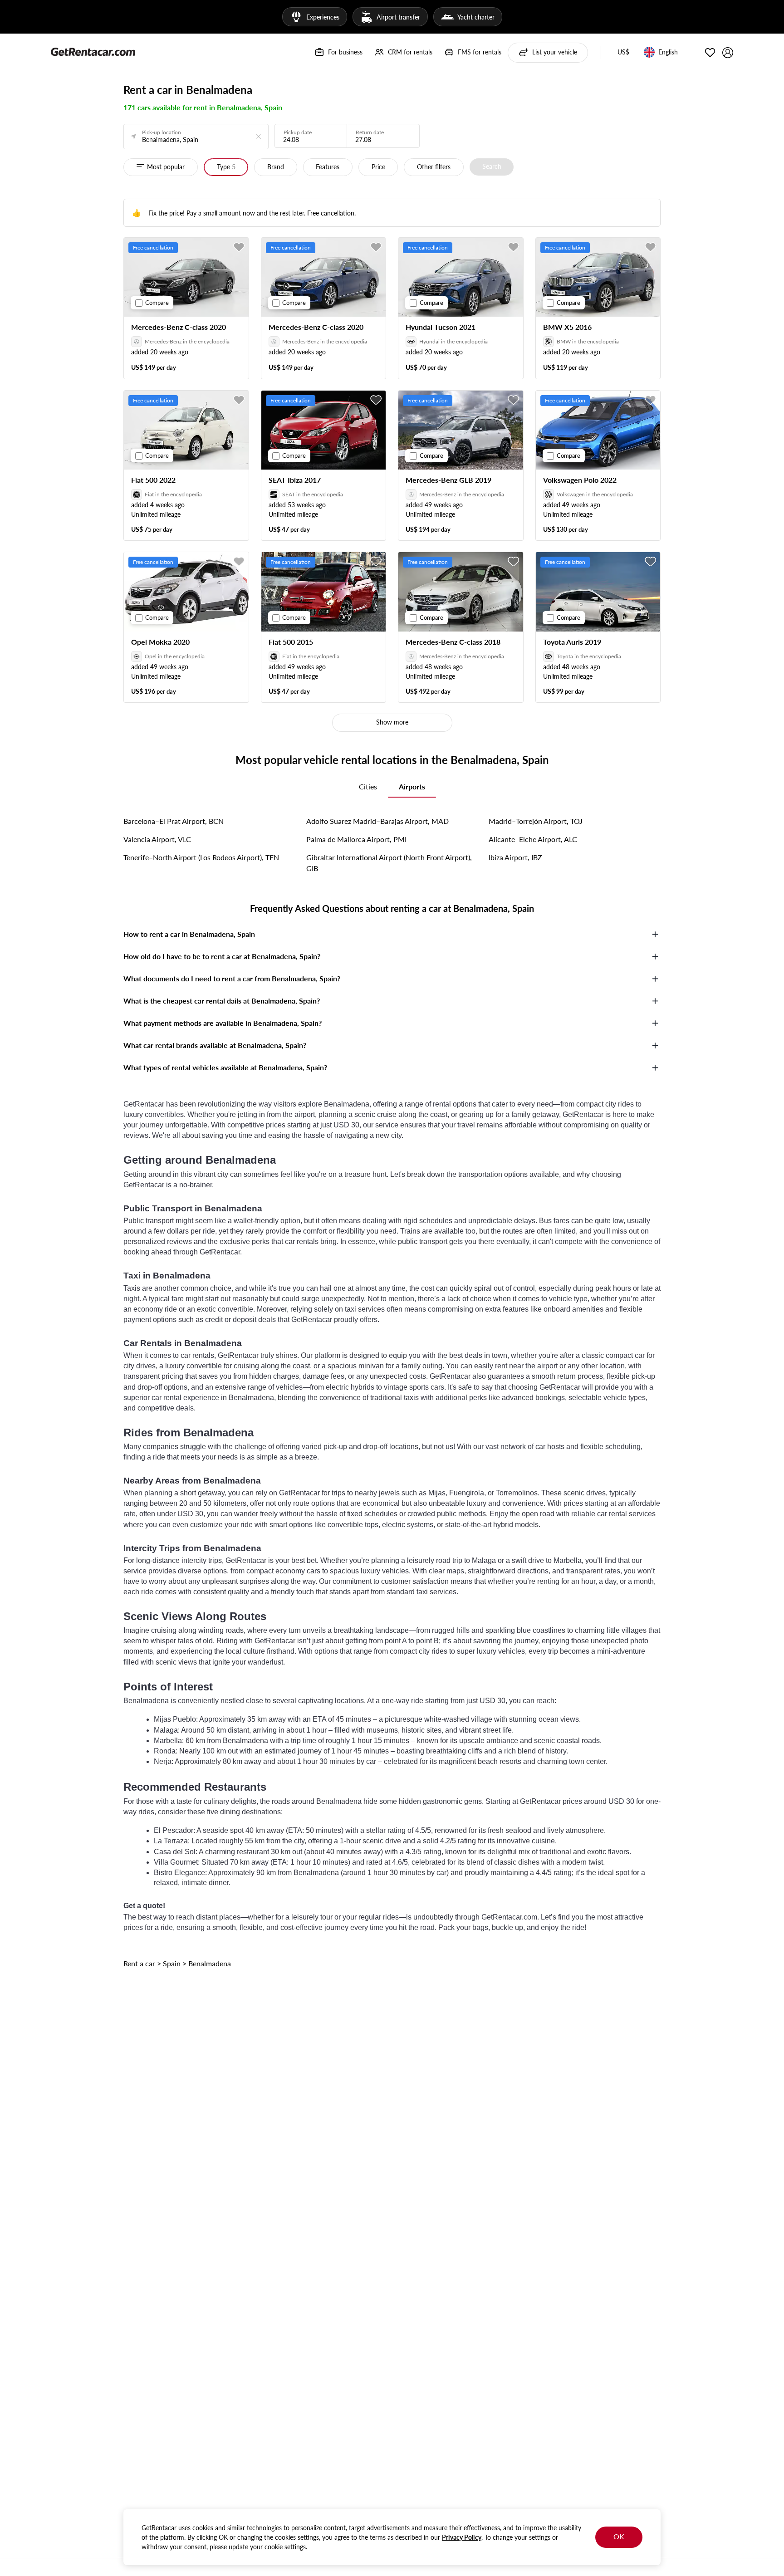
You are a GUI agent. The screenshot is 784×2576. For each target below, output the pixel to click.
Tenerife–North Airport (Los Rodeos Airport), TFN (201, 857)
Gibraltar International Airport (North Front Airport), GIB (389, 863)
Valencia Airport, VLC (157, 839)
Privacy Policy (462, 2537)
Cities (368, 786)
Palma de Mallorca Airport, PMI (356, 839)
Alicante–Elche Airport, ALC (533, 839)
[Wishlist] (710, 53)
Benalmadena (210, 1963)
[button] (623, 53)
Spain (172, 1963)
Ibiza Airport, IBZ (515, 857)
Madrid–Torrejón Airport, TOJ (536, 821)
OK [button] (619, 2536)
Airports (412, 786)
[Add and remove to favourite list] (239, 247)
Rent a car (139, 1963)
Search (492, 166)
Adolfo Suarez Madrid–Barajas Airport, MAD (377, 821)
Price (378, 167)
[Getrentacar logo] (93, 51)
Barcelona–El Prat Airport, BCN (174, 821)
